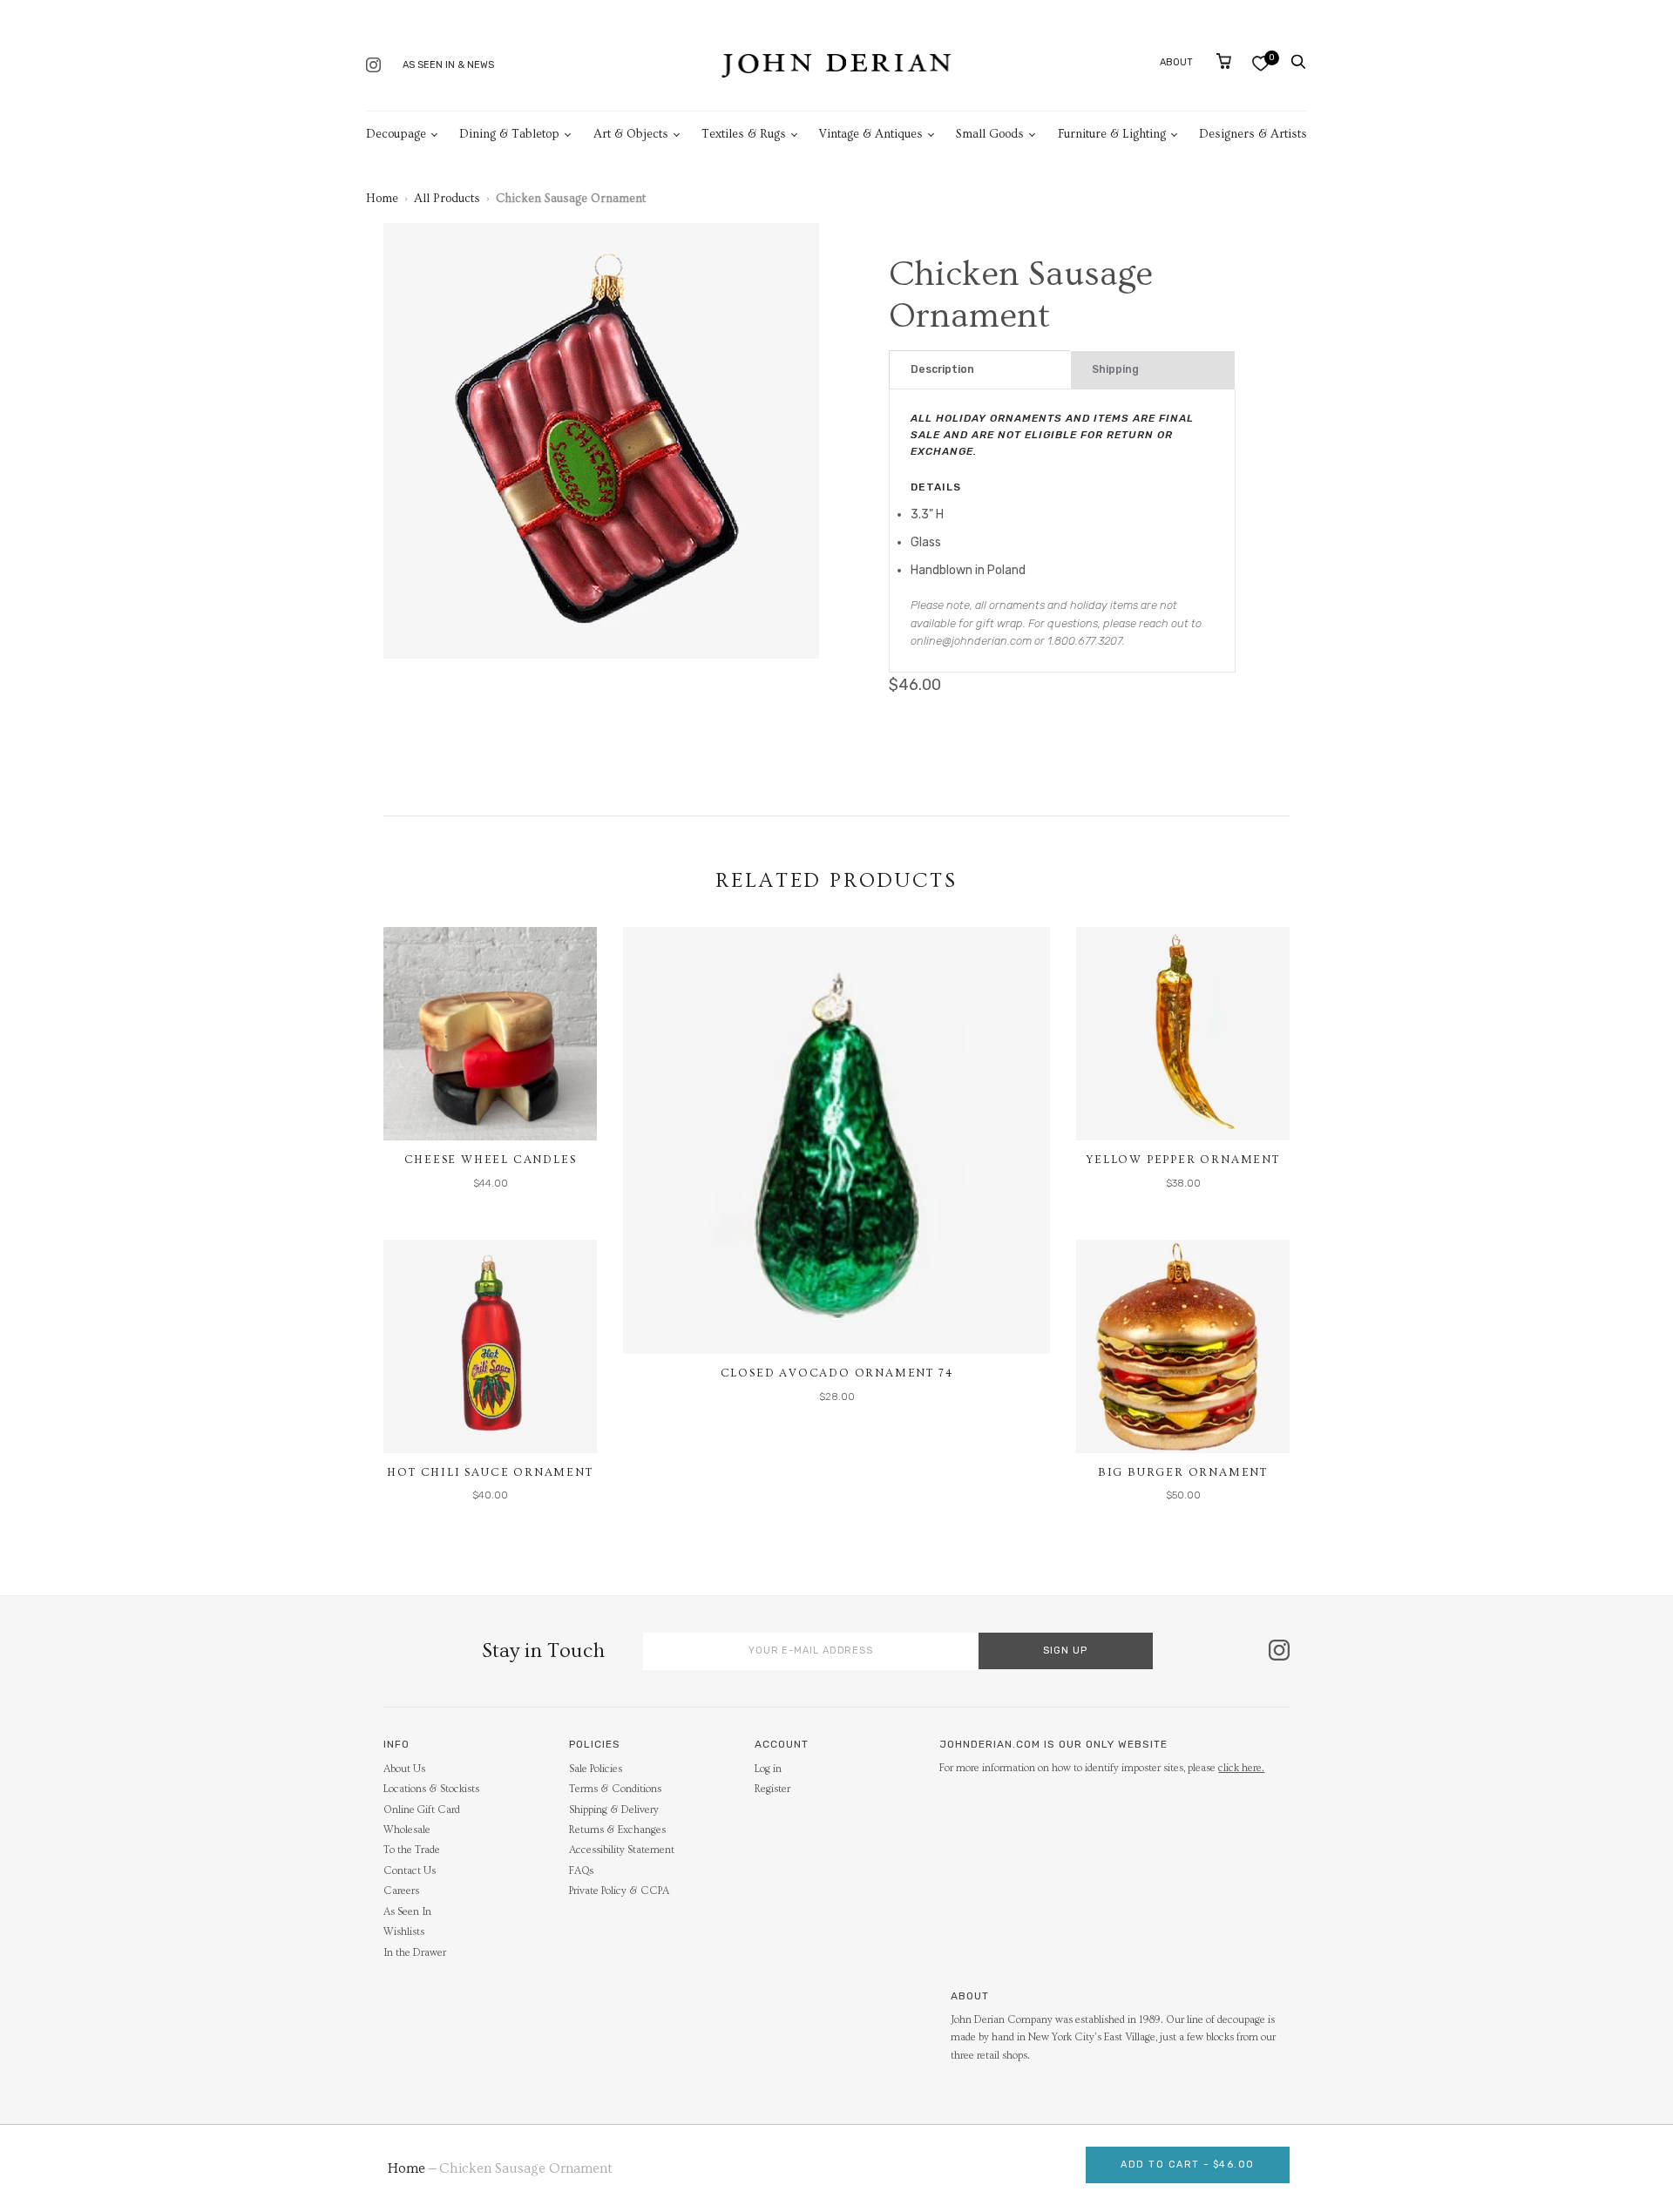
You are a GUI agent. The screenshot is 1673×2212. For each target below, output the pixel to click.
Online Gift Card (422, 1810)
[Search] (1298, 62)
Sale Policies (596, 1769)
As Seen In (407, 1912)
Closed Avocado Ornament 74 (837, 1373)
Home (382, 199)
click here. (1241, 1768)
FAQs (581, 1871)
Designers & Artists (1253, 134)
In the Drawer (415, 1953)
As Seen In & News (448, 65)
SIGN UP (1065, 1651)
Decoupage (396, 134)
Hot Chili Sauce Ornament (490, 1472)
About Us (404, 1769)
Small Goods (990, 134)
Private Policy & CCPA (619, 1891)
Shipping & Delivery (614, 1810)
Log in (768, 1769)
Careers (401, 1891)
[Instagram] (373, 67)
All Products (447, 199)
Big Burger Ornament (1183, 1472)
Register (772, 1789)
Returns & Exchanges (617, 1830)
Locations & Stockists (431, 1789)
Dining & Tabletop (509, 134)
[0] (1260, 63)
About (1176, 62)
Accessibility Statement (622, 1850)
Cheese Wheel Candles (491, 1160)
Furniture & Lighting (1112, 134)
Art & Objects (631, 134)
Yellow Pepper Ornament (1183, 1160)
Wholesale (407, 1830)
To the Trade (412, 1850)
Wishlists (404, 1932)
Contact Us (410, 1871)
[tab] (980, 370)
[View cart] (1224, 61)
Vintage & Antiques (871, 134)
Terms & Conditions (615, 1789)
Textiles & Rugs (744, 134)
